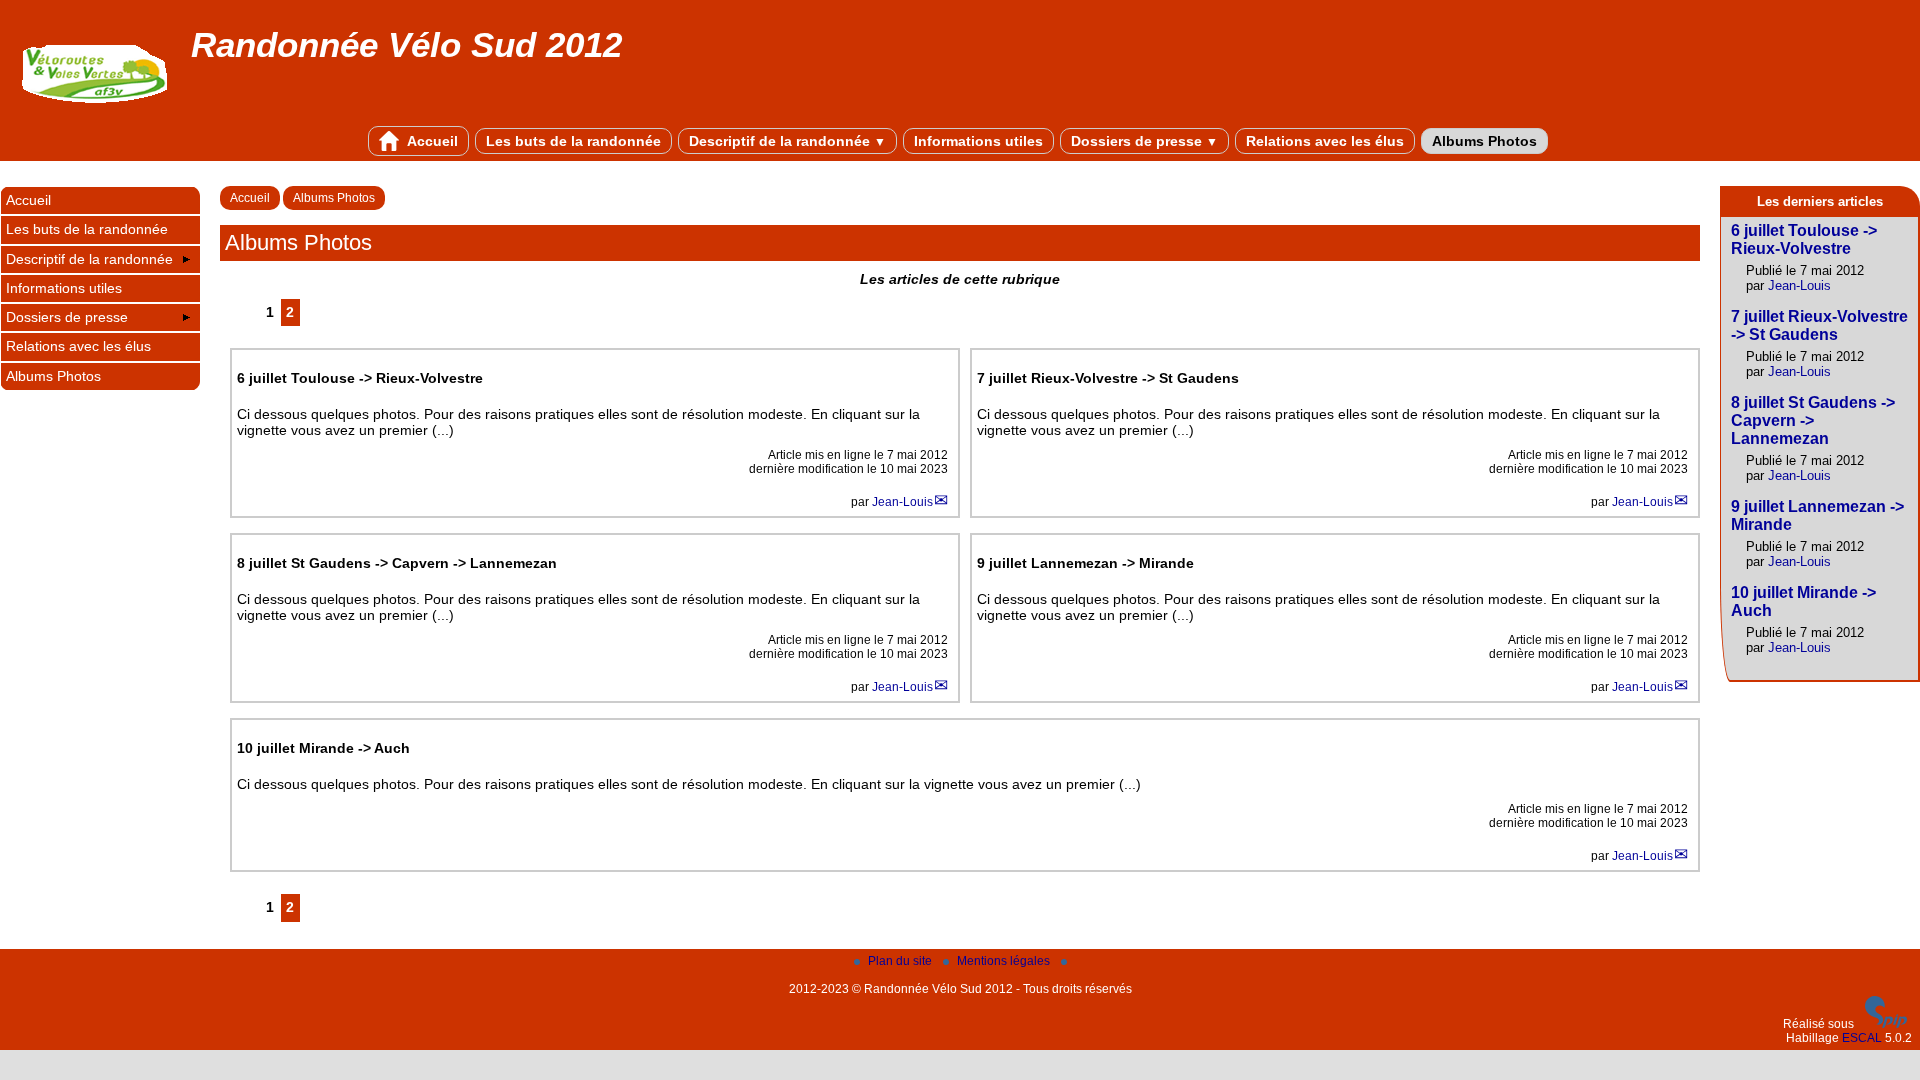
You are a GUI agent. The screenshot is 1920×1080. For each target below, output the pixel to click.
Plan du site (901, 961)
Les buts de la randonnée (573, 141)
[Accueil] (95, 109)
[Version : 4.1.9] (1886, 1024)
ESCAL (1862, 1038)
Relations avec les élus (1325, 141)
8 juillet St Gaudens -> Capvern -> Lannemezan (1813, 420)
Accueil (431, 141)
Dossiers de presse (1144, 141)
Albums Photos (1484, 141)
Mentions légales (1005, 961)
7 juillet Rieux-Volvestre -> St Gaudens (1819, 325)
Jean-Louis (902, 502)
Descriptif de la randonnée (787, 141)
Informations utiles (978, 141)
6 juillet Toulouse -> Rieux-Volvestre (1804, 239)
